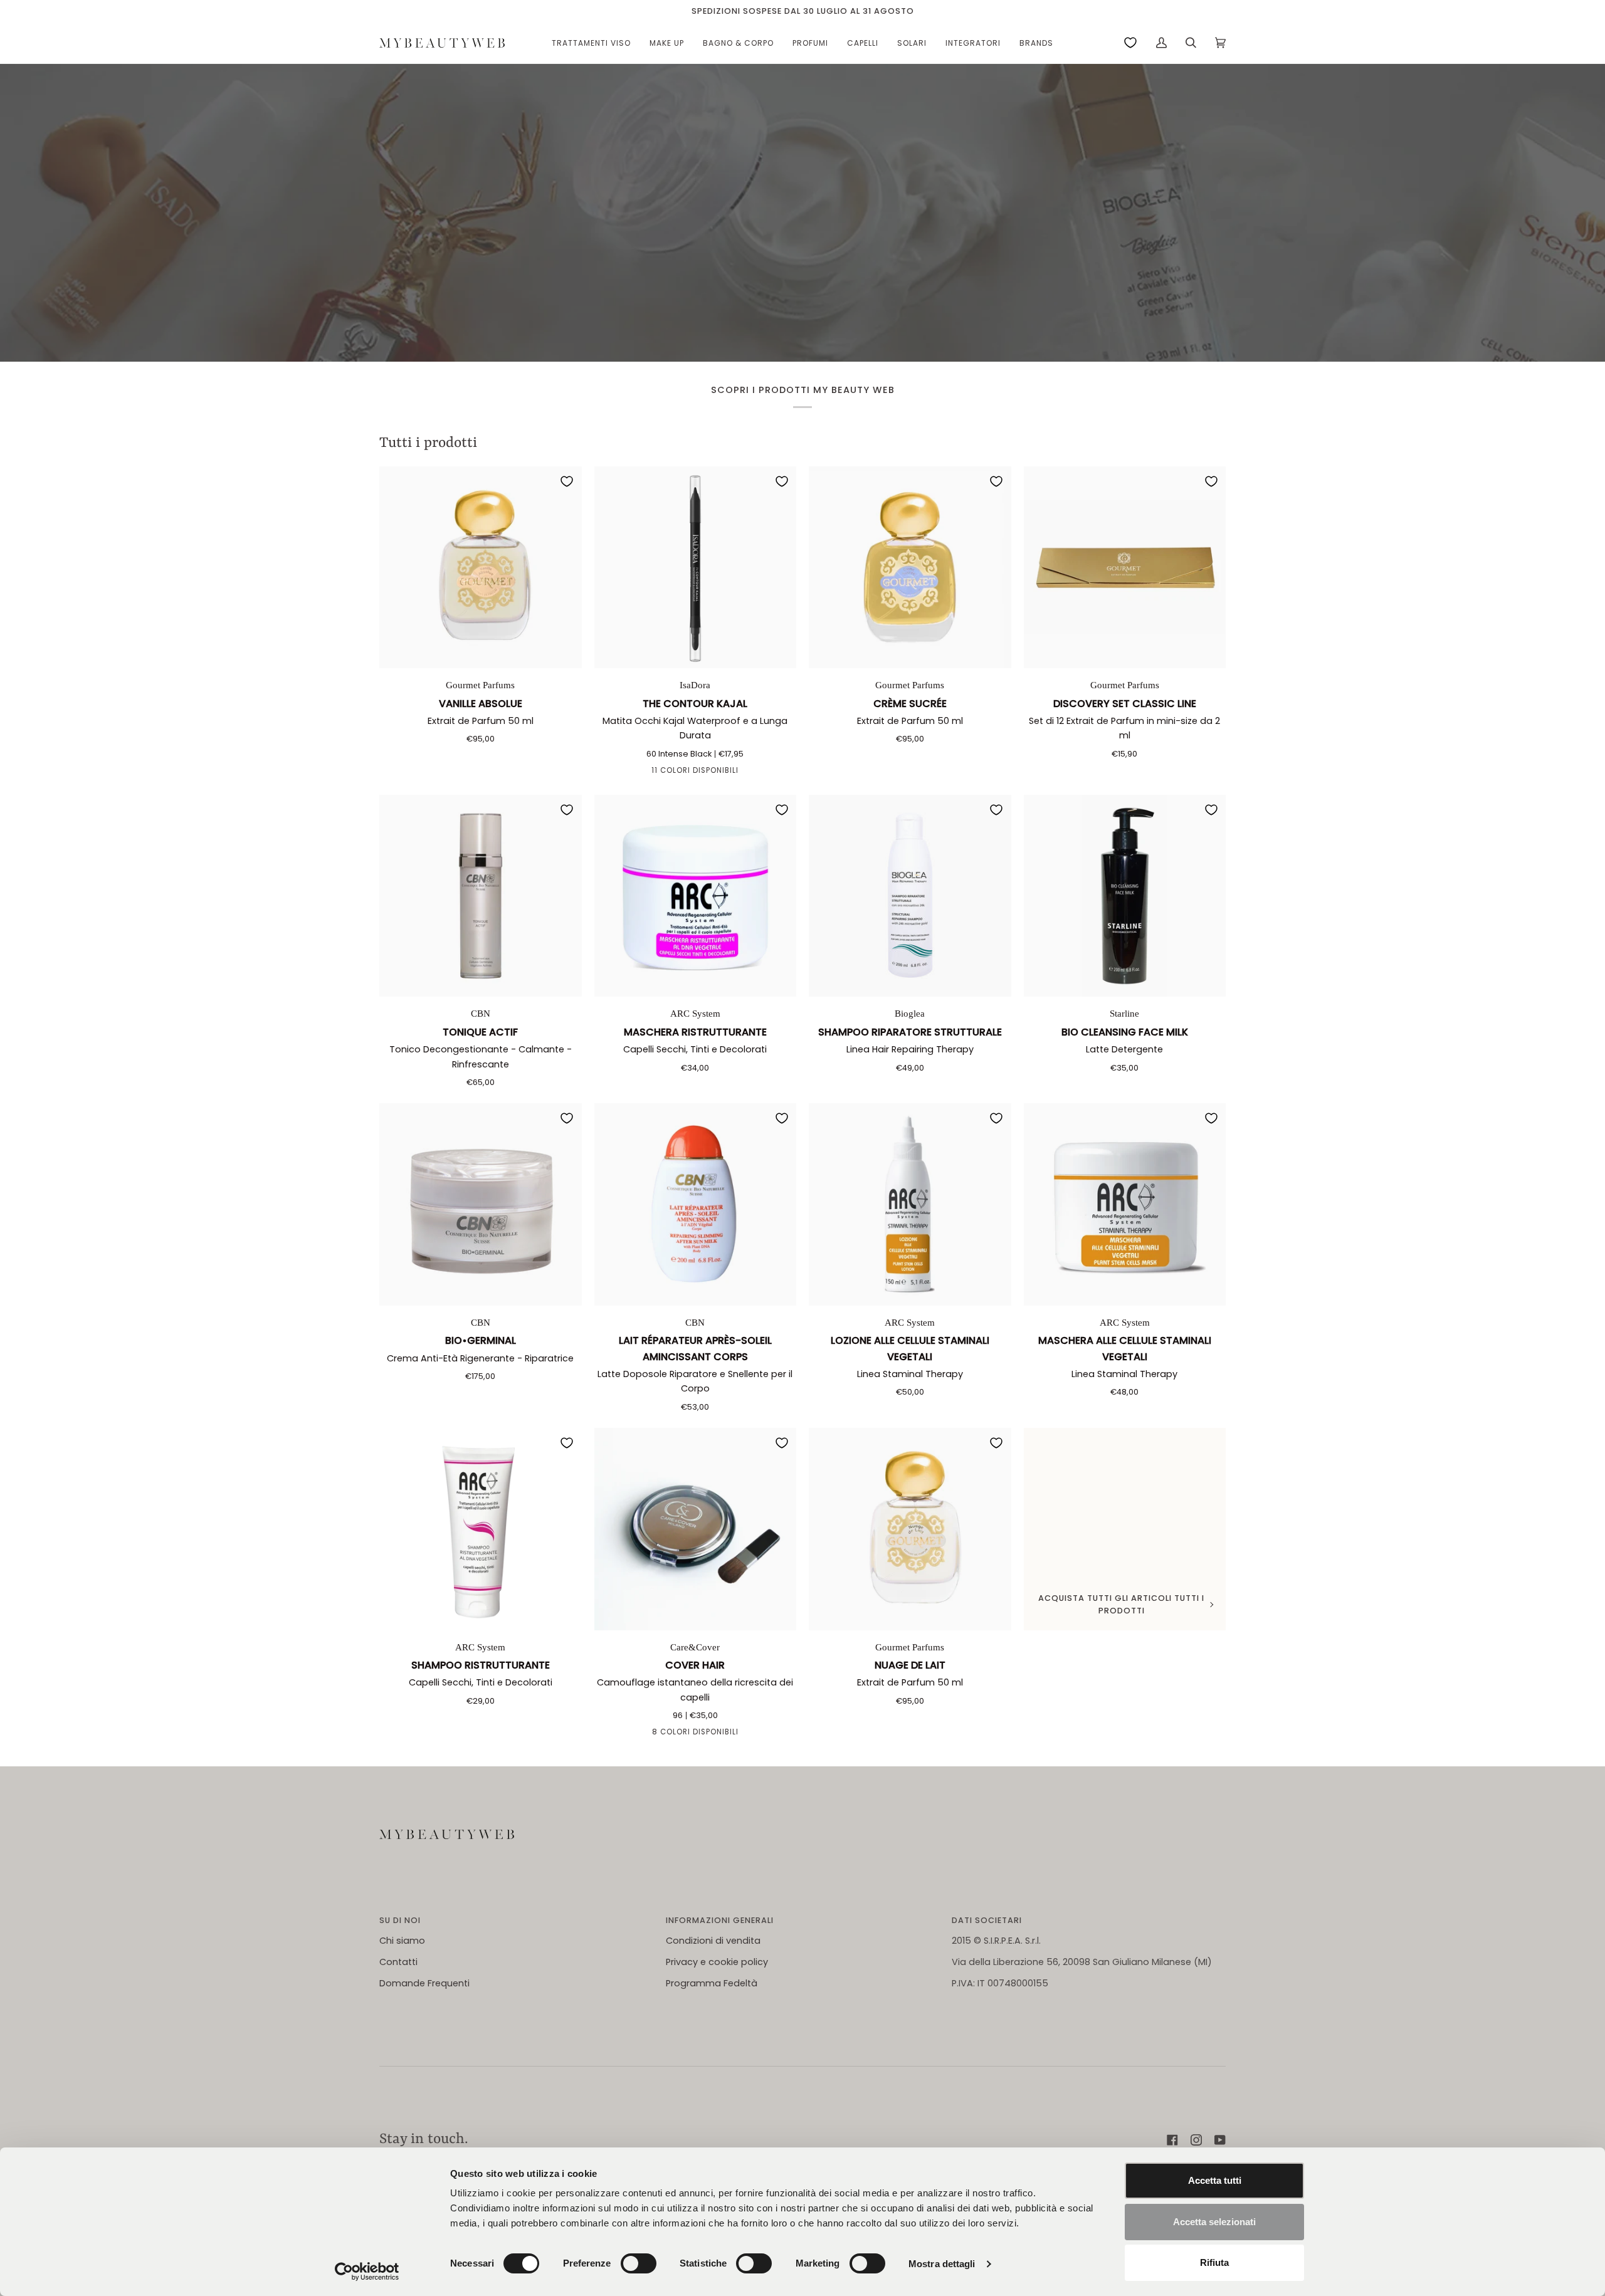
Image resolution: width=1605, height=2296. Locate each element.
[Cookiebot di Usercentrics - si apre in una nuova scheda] (367, 2272)
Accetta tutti (1215, 2180)
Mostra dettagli (942, 2264)
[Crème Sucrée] (910, 568)
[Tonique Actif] (481, 896)
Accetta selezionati (1214, 2222)
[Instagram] (1196, 2140)
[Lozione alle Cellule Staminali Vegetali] (910, 1204)
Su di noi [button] (400, 1920)
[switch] (639, 2263)
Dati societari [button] (987, 1920)
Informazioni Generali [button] (720, 1920)
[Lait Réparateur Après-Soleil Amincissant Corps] (696, 1204)
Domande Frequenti (424, 1983)
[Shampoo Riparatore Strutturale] (910, 896)
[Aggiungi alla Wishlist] (567, 481)
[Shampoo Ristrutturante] (481, 1529)
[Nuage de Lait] (910, 1529)
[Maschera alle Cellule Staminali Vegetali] (1125, 1204)
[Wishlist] (1130, 43)
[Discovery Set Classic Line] (1125, 568)
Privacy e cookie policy (717, 1962)
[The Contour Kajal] (696, 568)
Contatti (398, 1962)
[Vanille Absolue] (481, 568)
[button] (591, 43)
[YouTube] (1220, 2140)
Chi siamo (402, 1941)
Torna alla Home (803, 246)
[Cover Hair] (696, 1529)
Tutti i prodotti (428, 443)
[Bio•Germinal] (481, 1204)
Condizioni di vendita (713, 1941)
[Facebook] (1172, 2140)
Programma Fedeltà (712, 1983)
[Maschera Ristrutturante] (696, 896)
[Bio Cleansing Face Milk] (1125, 896)
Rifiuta (1214, 2262)
